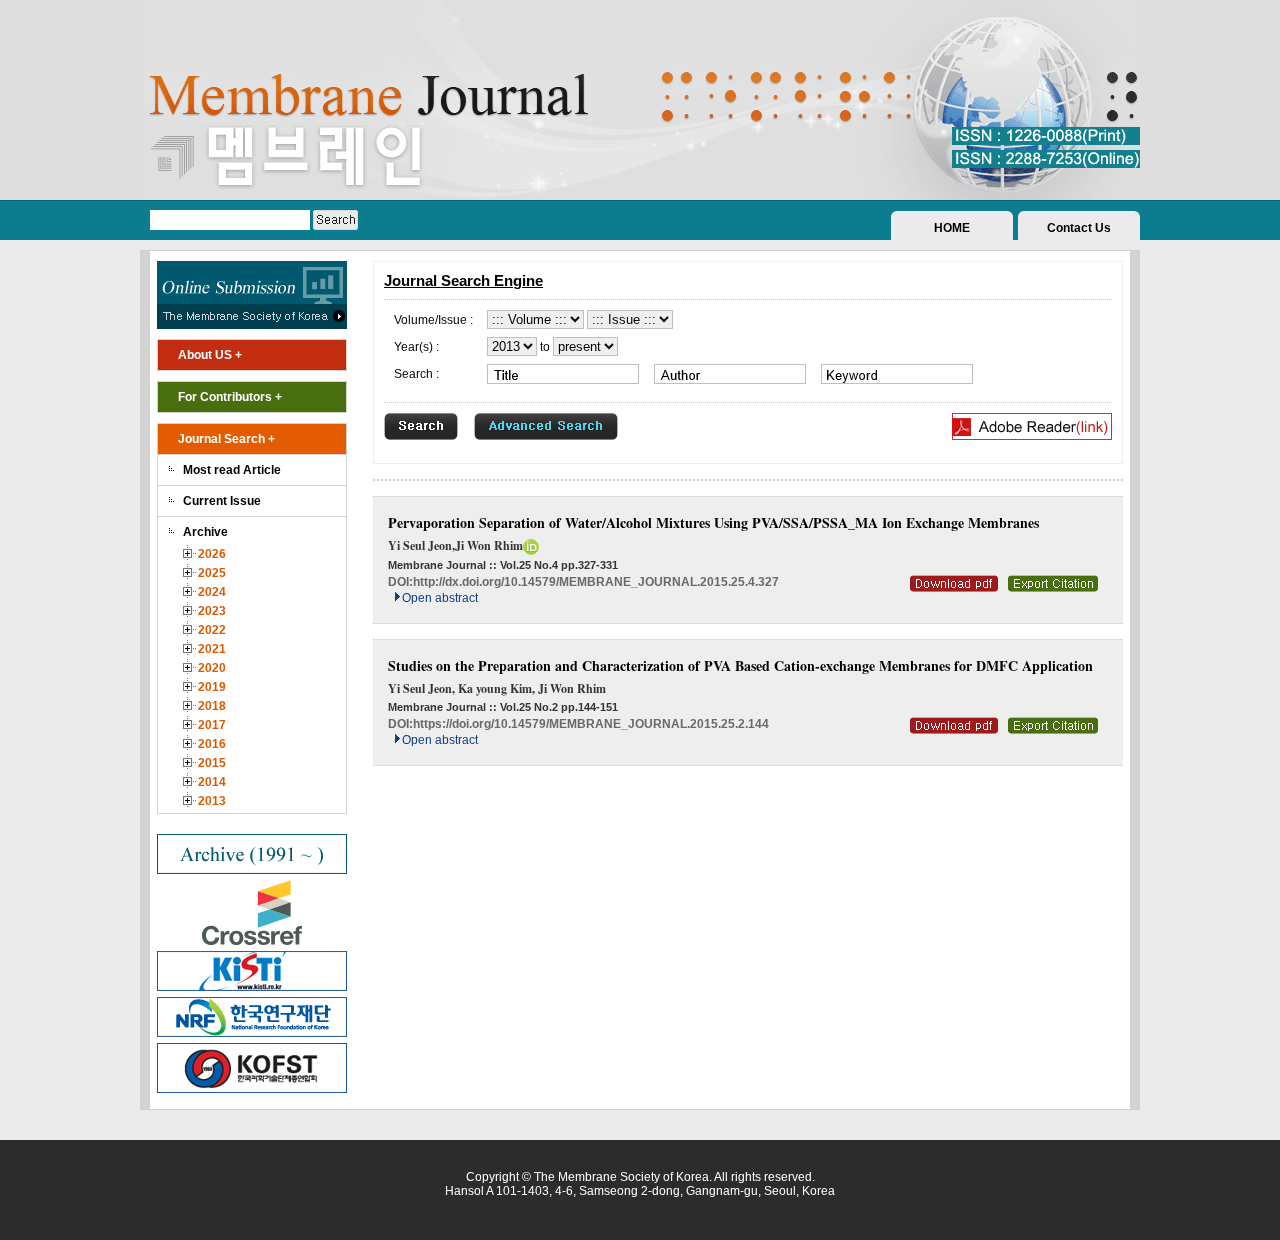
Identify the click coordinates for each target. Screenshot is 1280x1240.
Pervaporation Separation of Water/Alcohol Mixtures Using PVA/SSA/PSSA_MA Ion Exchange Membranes (713, 522)
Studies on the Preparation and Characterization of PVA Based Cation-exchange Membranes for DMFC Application (740, 665)
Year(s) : (416, 347)
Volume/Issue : (433, 320)
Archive (205, 532)
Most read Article (232, 470)
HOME (952, 228)
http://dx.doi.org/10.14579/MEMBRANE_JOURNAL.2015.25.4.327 (596, 582)
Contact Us (1079, 228)
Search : (416, 374)
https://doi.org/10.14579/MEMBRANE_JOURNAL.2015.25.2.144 (591, 724)
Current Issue (222, 501)
